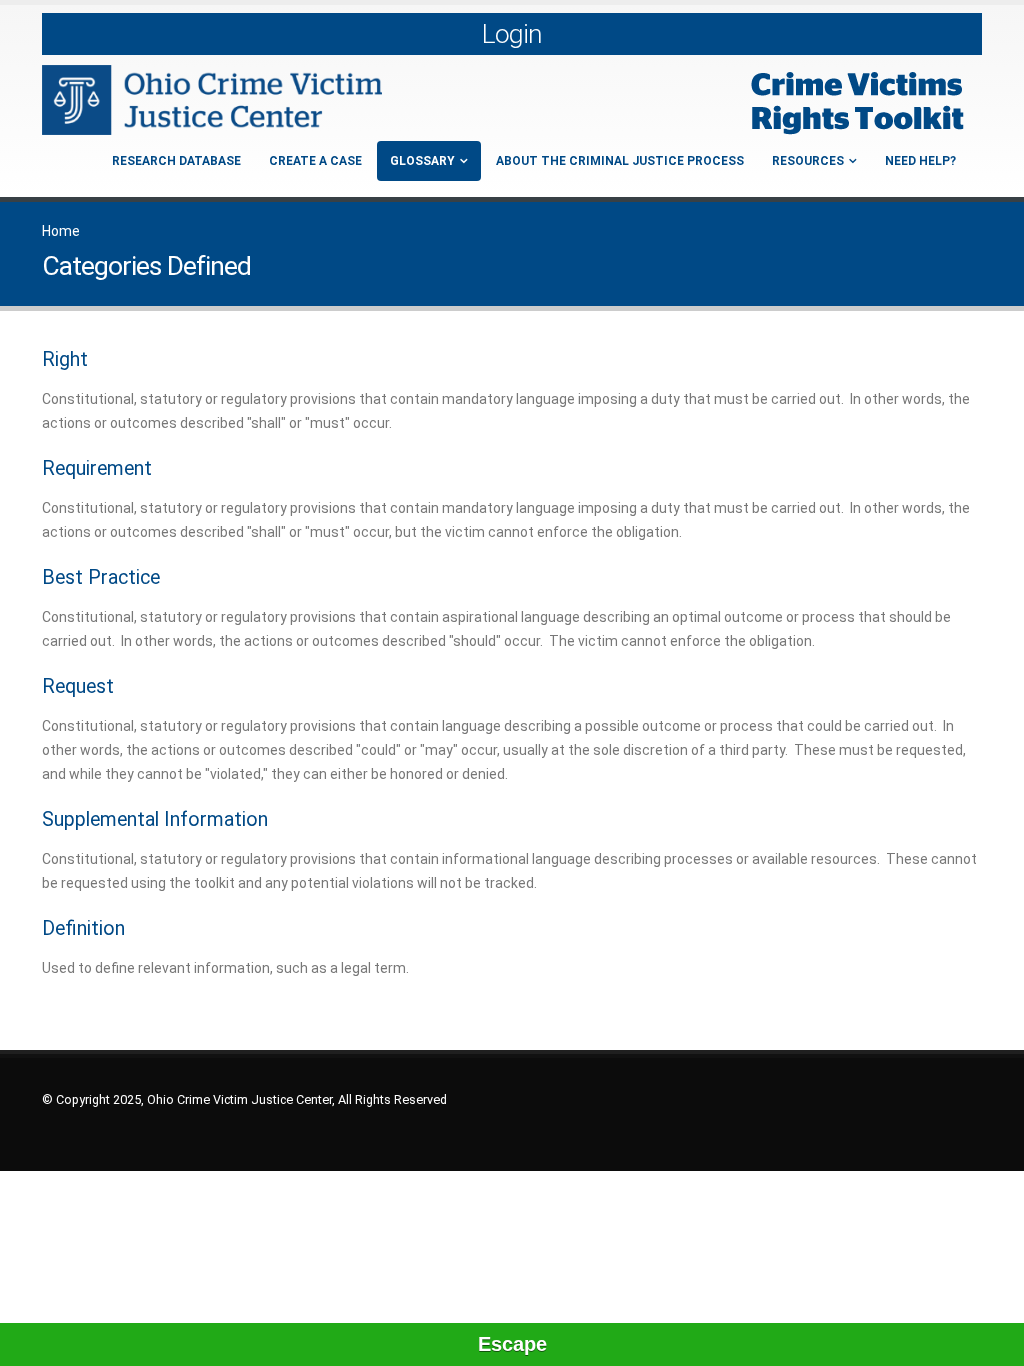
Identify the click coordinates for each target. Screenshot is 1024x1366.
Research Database (176, 161)
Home (61, 231)
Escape (512, 1344)
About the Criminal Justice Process (620, 161)
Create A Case (315, 161)
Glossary (422, 161)
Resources (808, 161)
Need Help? (920, 161)
